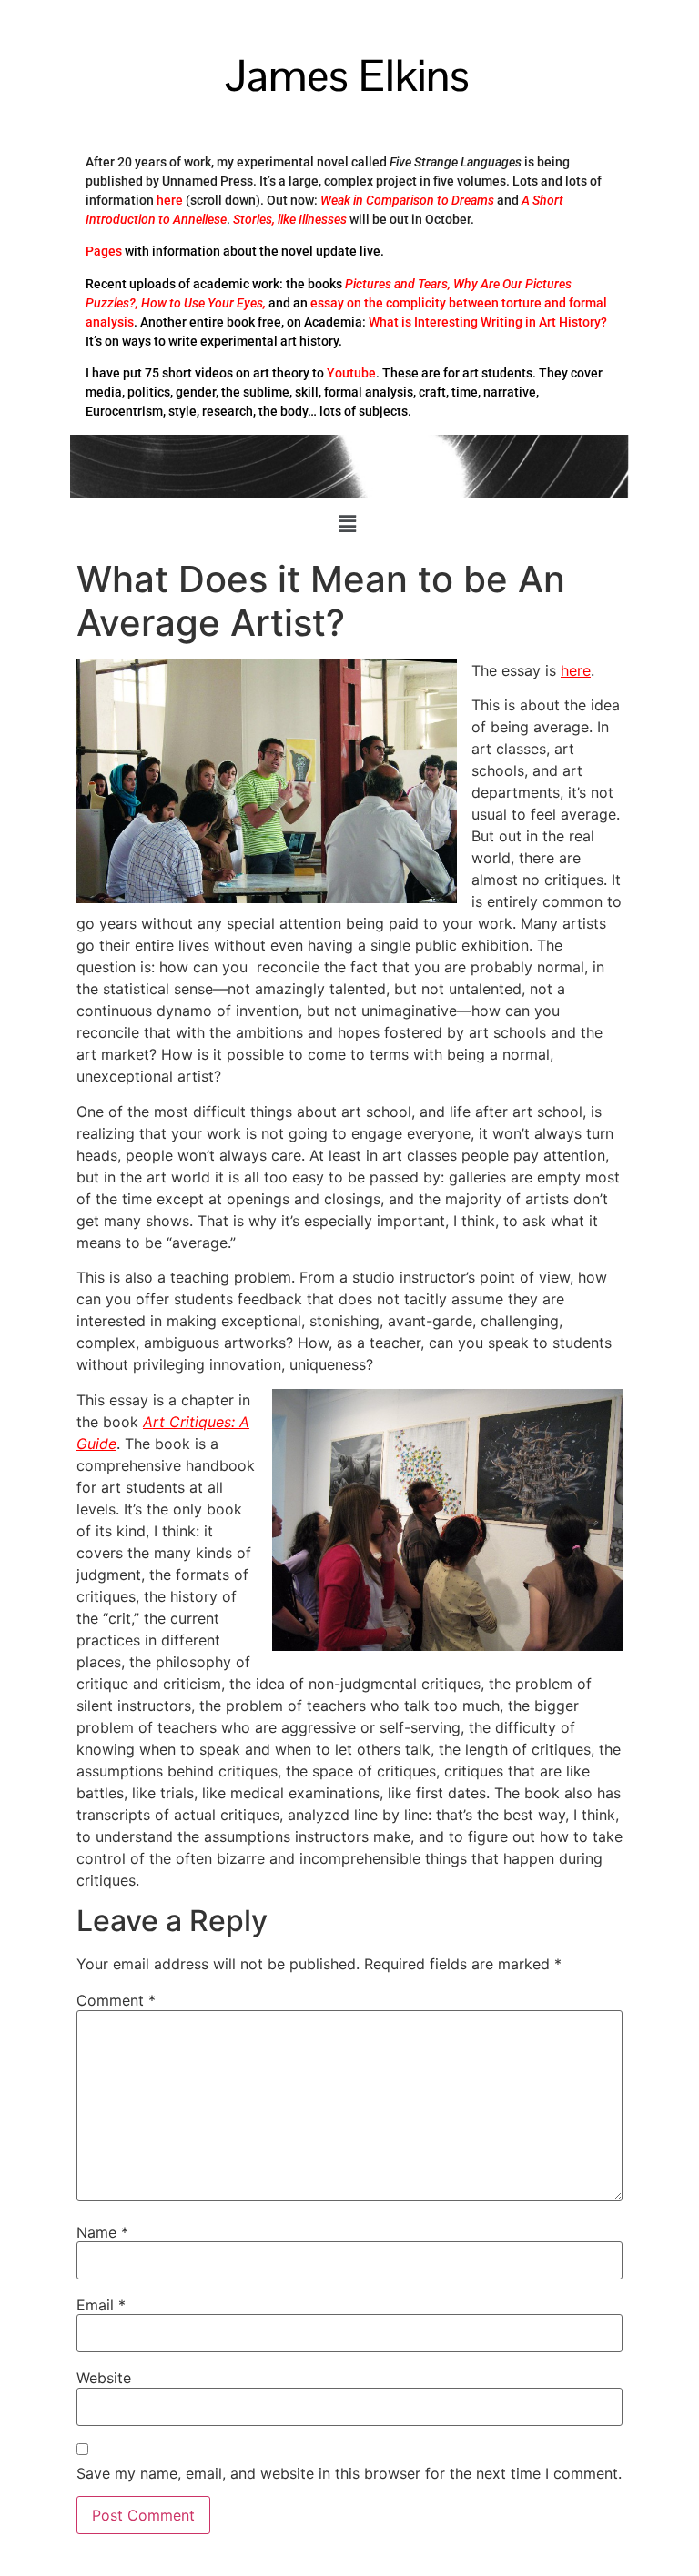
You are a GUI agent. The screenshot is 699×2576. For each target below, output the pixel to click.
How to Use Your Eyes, (203, 303)
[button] (347, 524)
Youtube (351, 373)
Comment (116, 2000)
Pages (104, 251)
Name (102, 2232)
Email (101, 2305)
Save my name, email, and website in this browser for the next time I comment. (349, 2473)
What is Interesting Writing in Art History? (488, 322)
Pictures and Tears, (398, 284)
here (170, 200)
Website (104, 2378)
